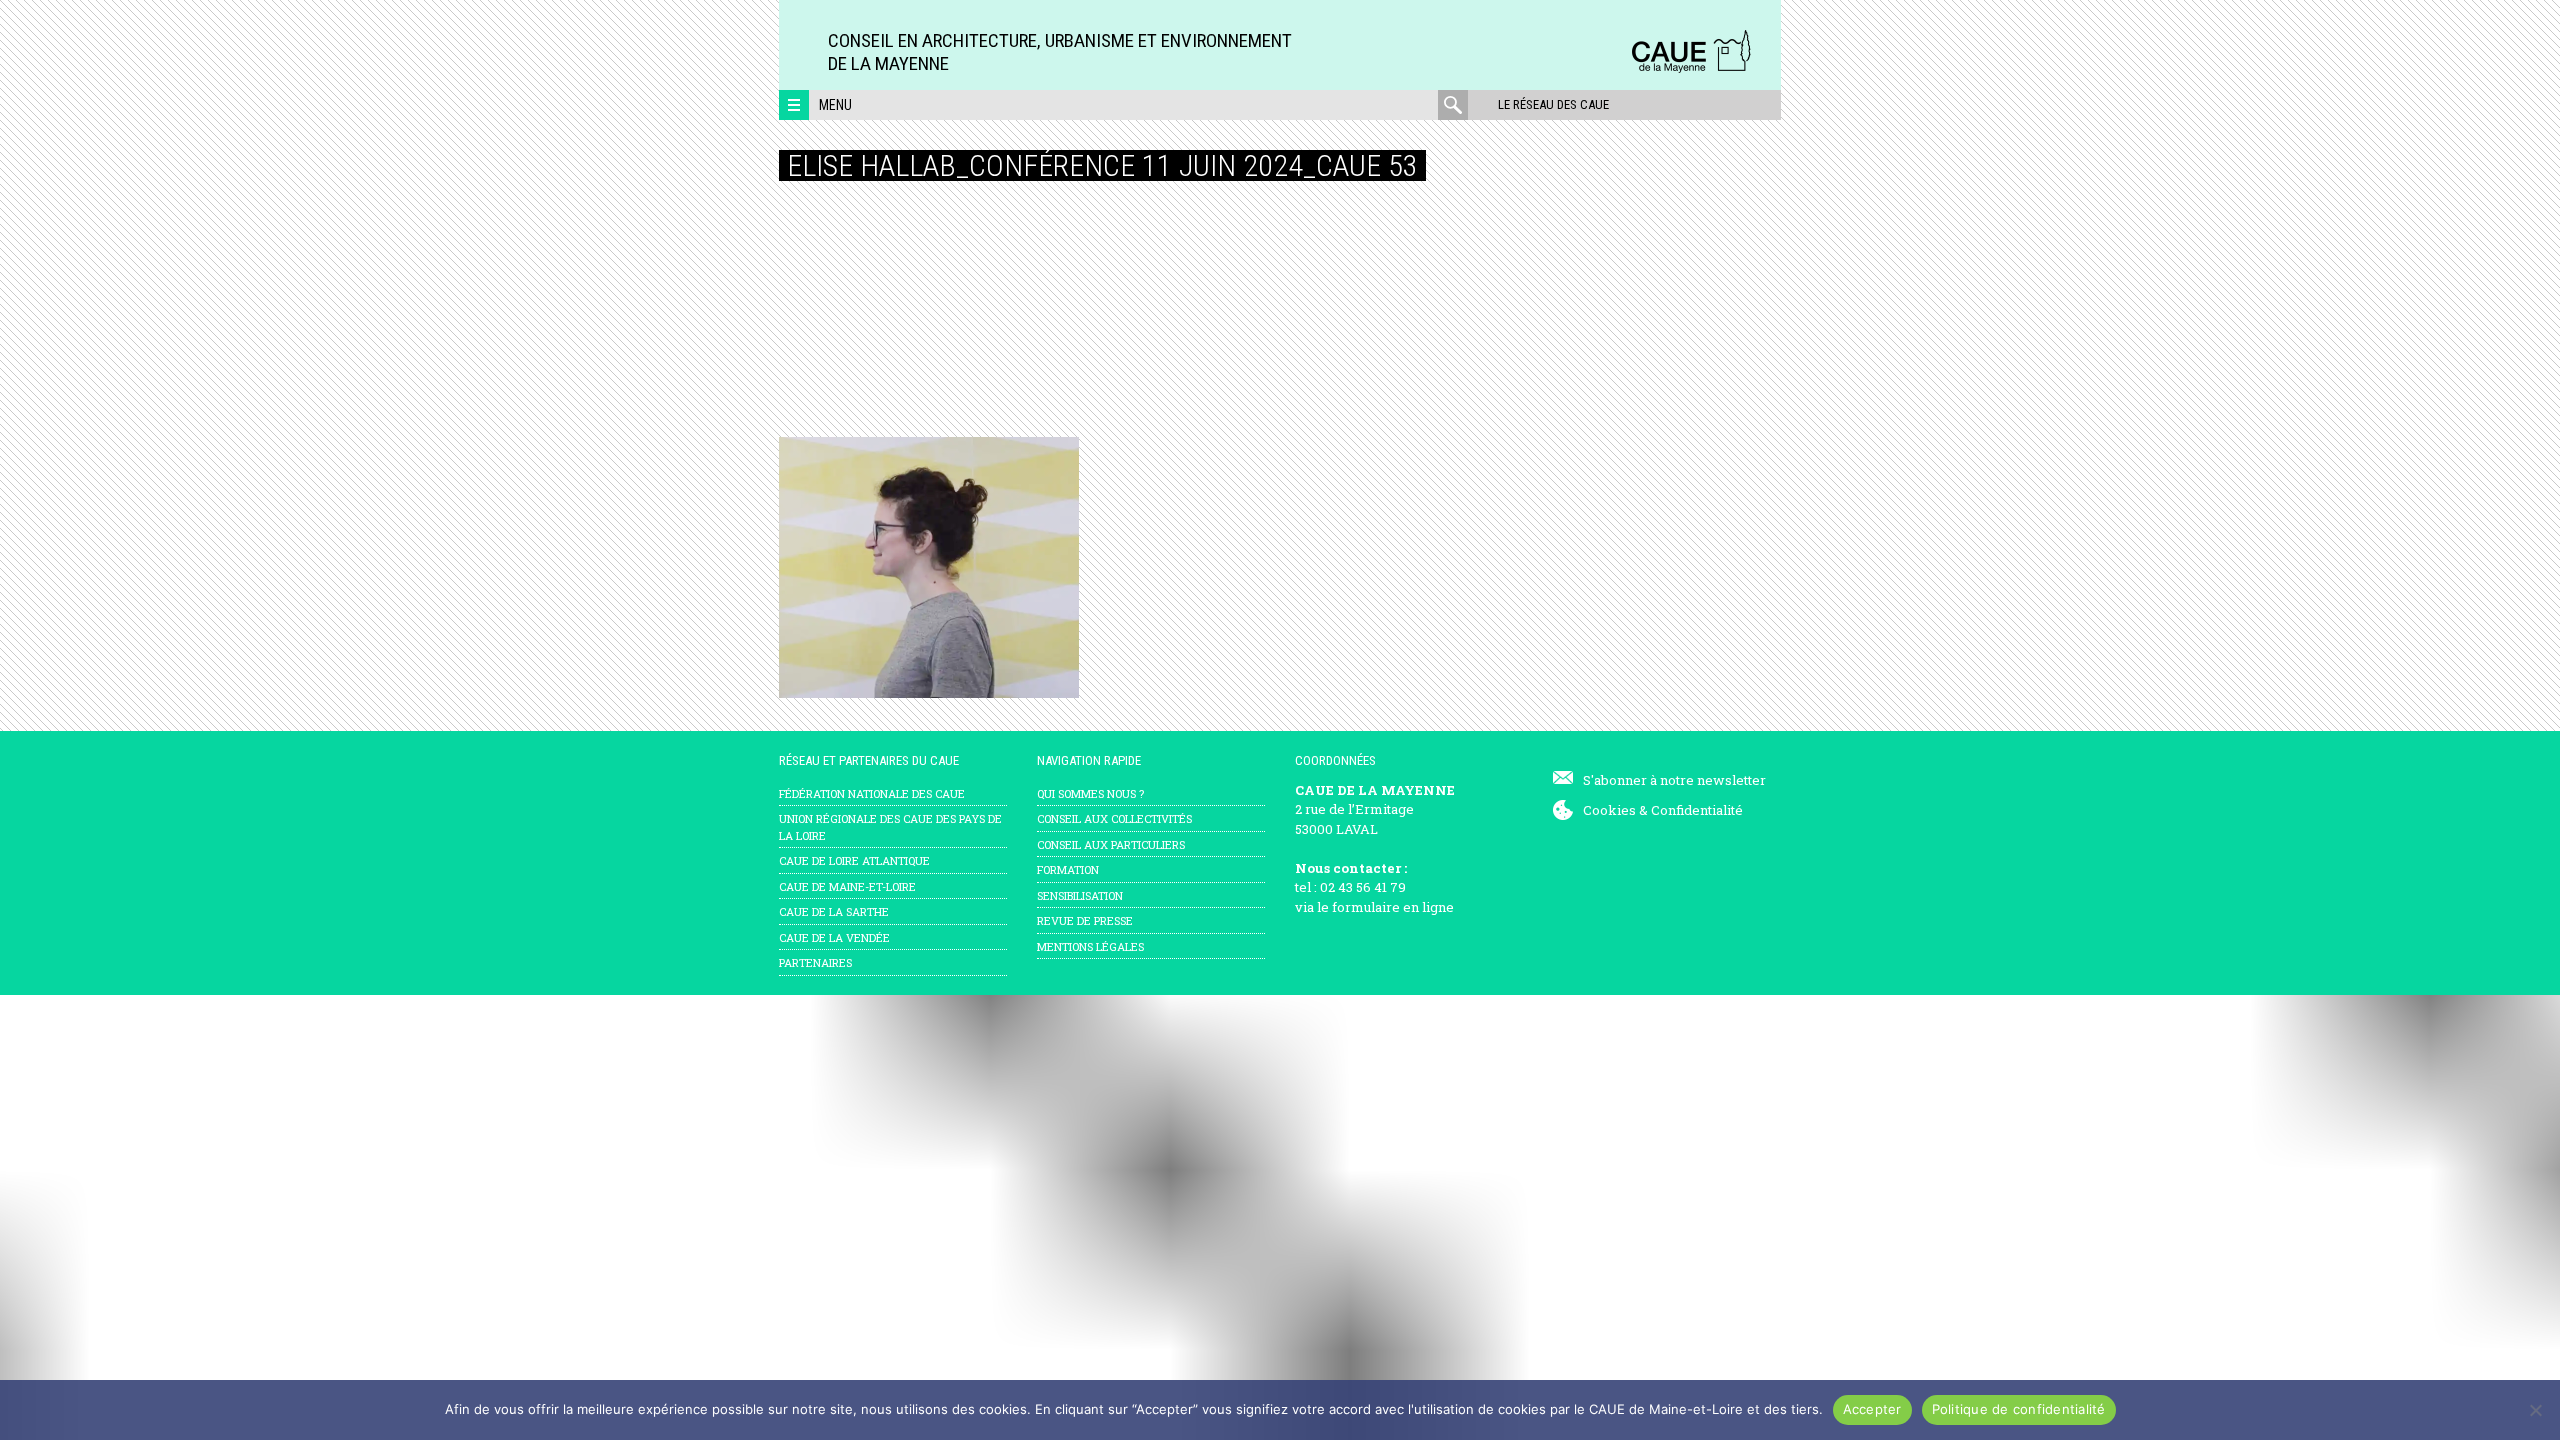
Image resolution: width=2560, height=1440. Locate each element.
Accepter (1872, 1409)
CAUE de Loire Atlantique (854, 860)
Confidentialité (1697, 810)
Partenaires (815, 962)
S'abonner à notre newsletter (1674, 780)
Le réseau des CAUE (1553, 104)
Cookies (1609, 810)
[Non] (2535, 1410)
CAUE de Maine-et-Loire (847, 886)
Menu (835, 105)
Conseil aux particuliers (1111, 844)
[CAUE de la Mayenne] (1691, 69)
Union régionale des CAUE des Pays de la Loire (890, 827)
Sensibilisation (1080, 895)
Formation (1068, 869)
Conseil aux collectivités (1114, 818)
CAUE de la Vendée (834, 937)
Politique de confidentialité (2019, 1409)
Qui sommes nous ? (1090, 793)
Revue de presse (1085, 920)
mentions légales (1090, 946)
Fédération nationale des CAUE (872, 793)
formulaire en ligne (1393, 907)
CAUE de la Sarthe (834, 911)
